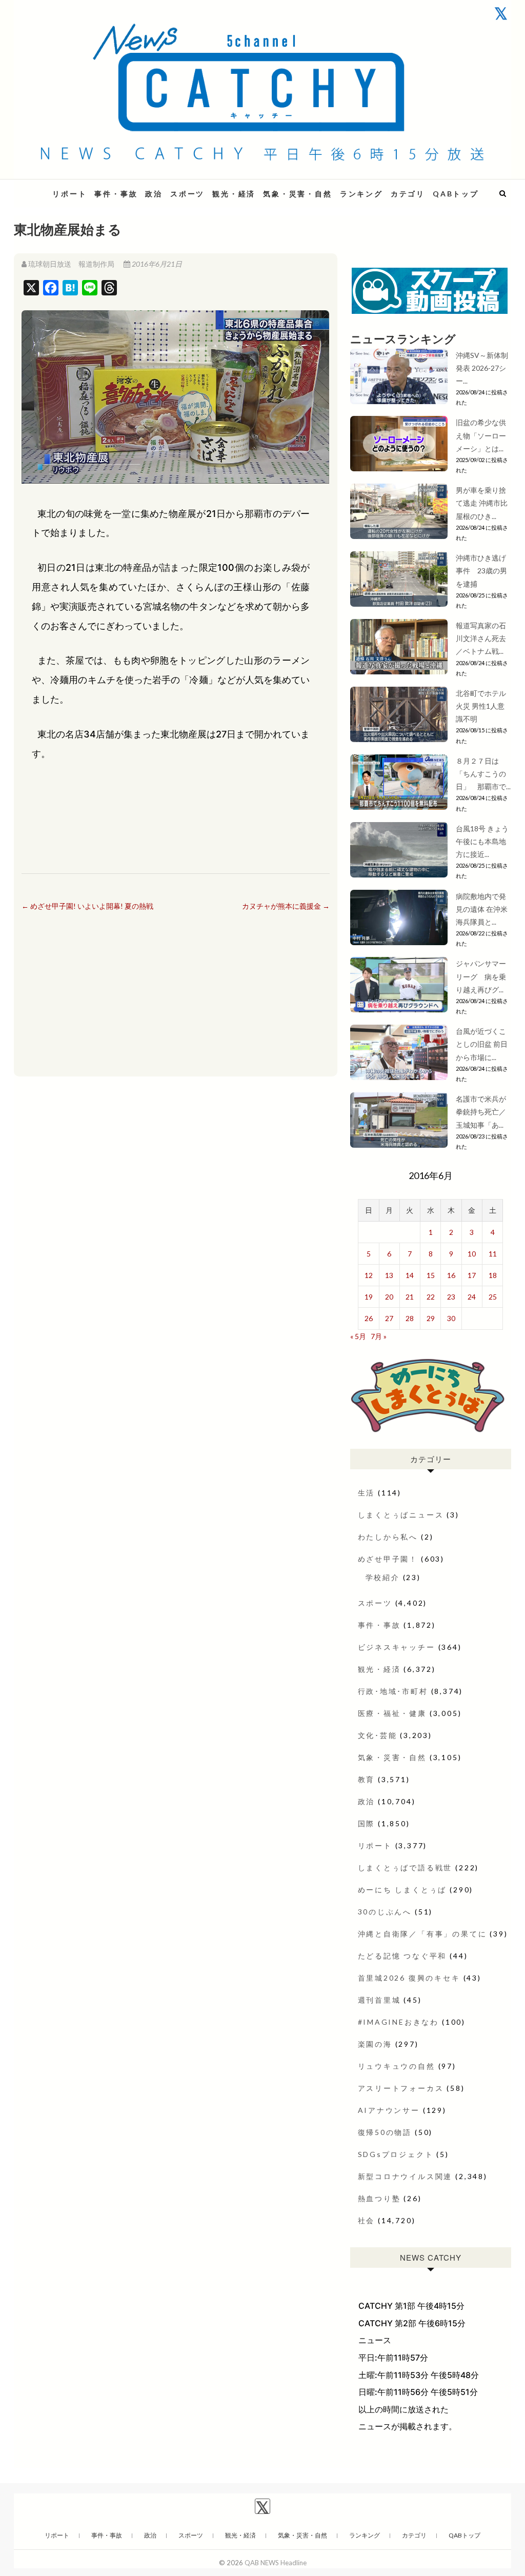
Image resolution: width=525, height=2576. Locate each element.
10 (472, 1254)
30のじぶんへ (385, 1912)
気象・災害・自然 (297, 194)
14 (410, 1275)
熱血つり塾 (379, 2198)
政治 (154, 194)
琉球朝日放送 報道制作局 (71, 264)
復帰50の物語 (385, 2132)
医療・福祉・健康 (392, 1713)
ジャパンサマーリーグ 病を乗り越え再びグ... (481, 976)
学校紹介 (383, 1577)
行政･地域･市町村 (393, 1691)
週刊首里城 (379, 2000)
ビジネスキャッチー (397, 1647)
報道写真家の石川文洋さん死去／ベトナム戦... (481, 638)
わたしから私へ (388, 1537)
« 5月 (358, 1336)
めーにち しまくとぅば (402, 1890)
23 (451, 1297)
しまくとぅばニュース (401, 1515)
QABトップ (456, 194)
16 (451, 1275)
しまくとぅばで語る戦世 (405, 1868)
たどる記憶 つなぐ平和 (402, 1956)
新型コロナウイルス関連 (405, 2176)
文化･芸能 (378, 1735)
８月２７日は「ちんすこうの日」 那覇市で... (483, 774)
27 (389, 1318)
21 (410, 1297)
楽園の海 (375, 2044)
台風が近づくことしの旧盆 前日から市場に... (482, 1044)
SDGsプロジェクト (396, 2154)
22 (431, 1297)
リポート (69, 194)
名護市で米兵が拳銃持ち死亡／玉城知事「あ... (481, 1112)
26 (369, 1318)
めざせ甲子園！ (388, 1559)
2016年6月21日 (156, 264)
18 (493, 1275)
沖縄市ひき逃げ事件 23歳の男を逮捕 (481, 571)
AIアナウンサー (389, 2110)
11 (493, 1254)
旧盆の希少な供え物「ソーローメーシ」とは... (481, 435)
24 (472, 1297)
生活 (367, 1493)
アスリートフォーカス (401, 2088)
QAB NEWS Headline (276, 2563)
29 (431, 1318)
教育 (367, 1779)
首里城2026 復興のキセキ (409, 1978)
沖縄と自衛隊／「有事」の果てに (422, 1934)
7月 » (379, 1336)
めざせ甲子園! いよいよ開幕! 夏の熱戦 (87, 906)
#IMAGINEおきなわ (399, 2022)
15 (431, 1275)
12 (369, 1275)
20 (389, 1297)
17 (472, 1275)
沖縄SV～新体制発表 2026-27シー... (482, 368)
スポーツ (187, 194)
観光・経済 (234, 194)
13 (389, 1275)
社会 (367, 2220)
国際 (367, 1823)
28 (410, 1318)
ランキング (361, 194)
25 (493, 1297)
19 (369, 1297)
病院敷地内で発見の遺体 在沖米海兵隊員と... (482, 909)
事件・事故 (116, 194)
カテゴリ (408, 194)
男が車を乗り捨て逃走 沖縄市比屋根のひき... (482, 503)
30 (451, 1318)
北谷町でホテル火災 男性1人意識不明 (481, 706)
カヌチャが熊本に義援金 (286, 906)
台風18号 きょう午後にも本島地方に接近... (482, 841)
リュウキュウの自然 (397, 2066)
